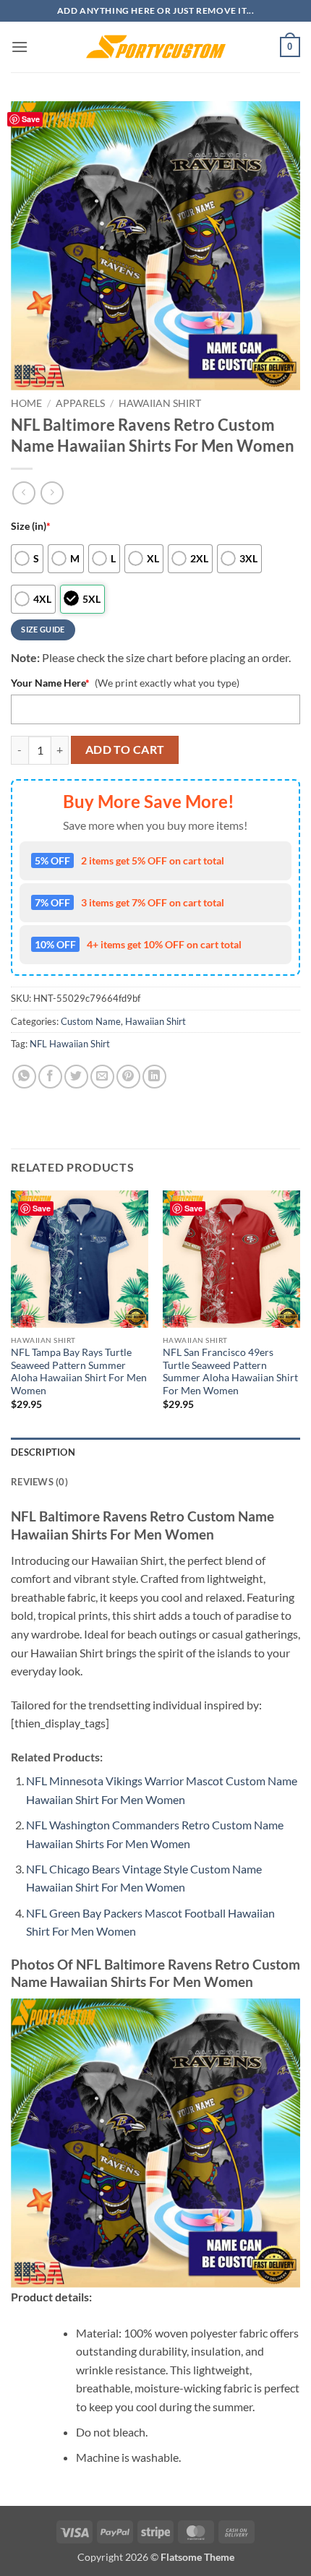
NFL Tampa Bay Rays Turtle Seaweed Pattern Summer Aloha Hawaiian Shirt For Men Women (79, 1371)
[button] (20, 47)
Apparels (80, 403)
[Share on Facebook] (50, 1077)
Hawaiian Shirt (160, 403)
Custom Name (91, 1021)
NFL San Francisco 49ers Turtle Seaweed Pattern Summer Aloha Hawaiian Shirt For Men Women (230, 1371)
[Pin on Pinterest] (128, 1077)
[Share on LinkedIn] (154, 1077)
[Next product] (24, 493)
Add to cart (125, 750)
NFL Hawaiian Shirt (70, 1044)
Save (31, 119)
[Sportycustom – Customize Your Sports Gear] (155, 47)
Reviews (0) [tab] (39, 1482)
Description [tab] (43, 1452)
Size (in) (31, 526)
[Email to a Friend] (102, 1077)
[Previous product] (52, 493)
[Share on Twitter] (76, 1077)
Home (26, 403)
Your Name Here (50, 683)
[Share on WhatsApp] (24, 1077)
